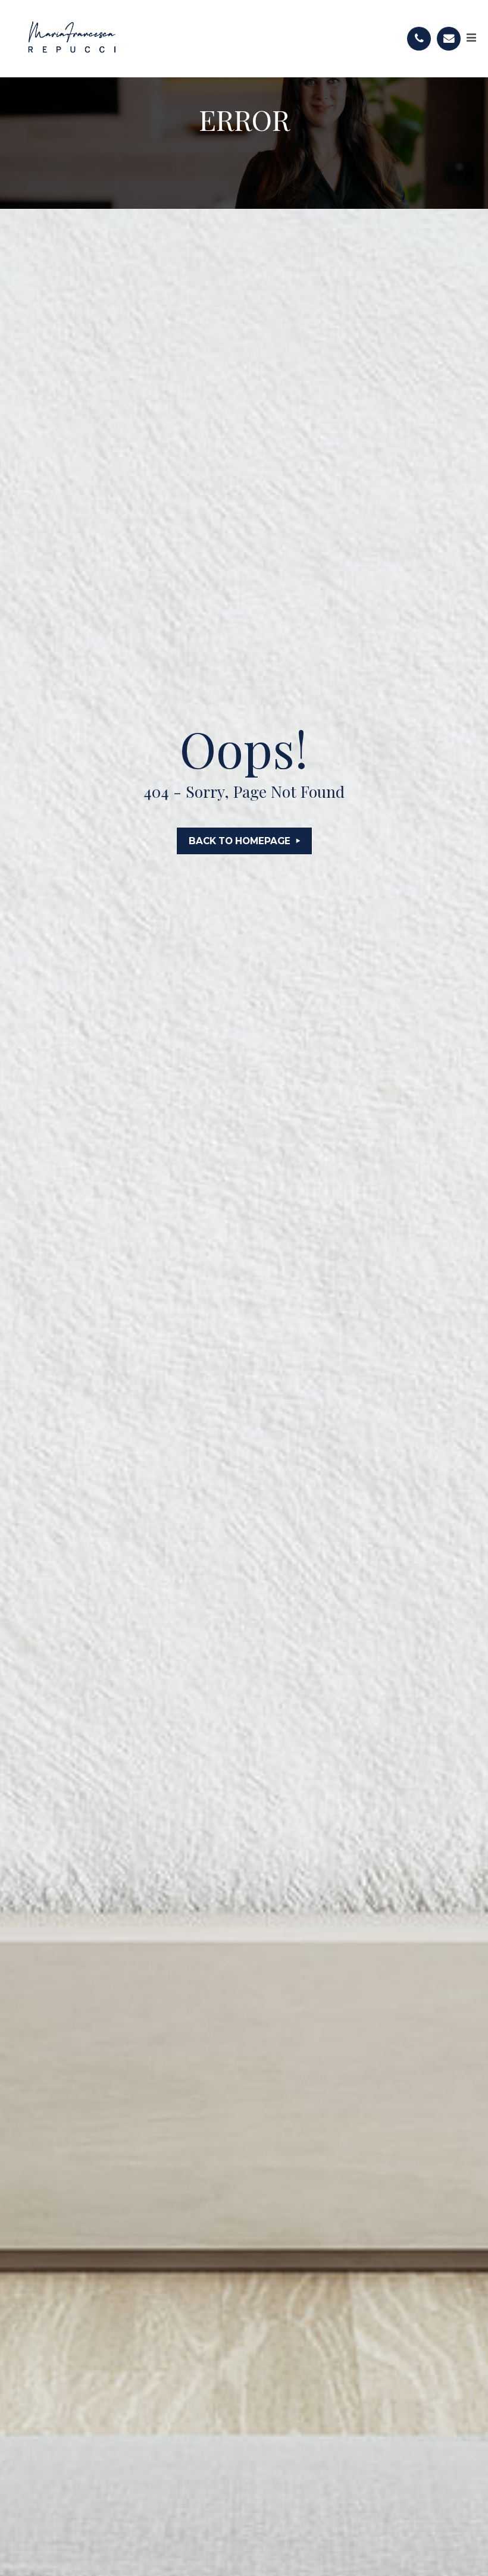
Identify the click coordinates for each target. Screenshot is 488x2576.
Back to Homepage (240, 841)
